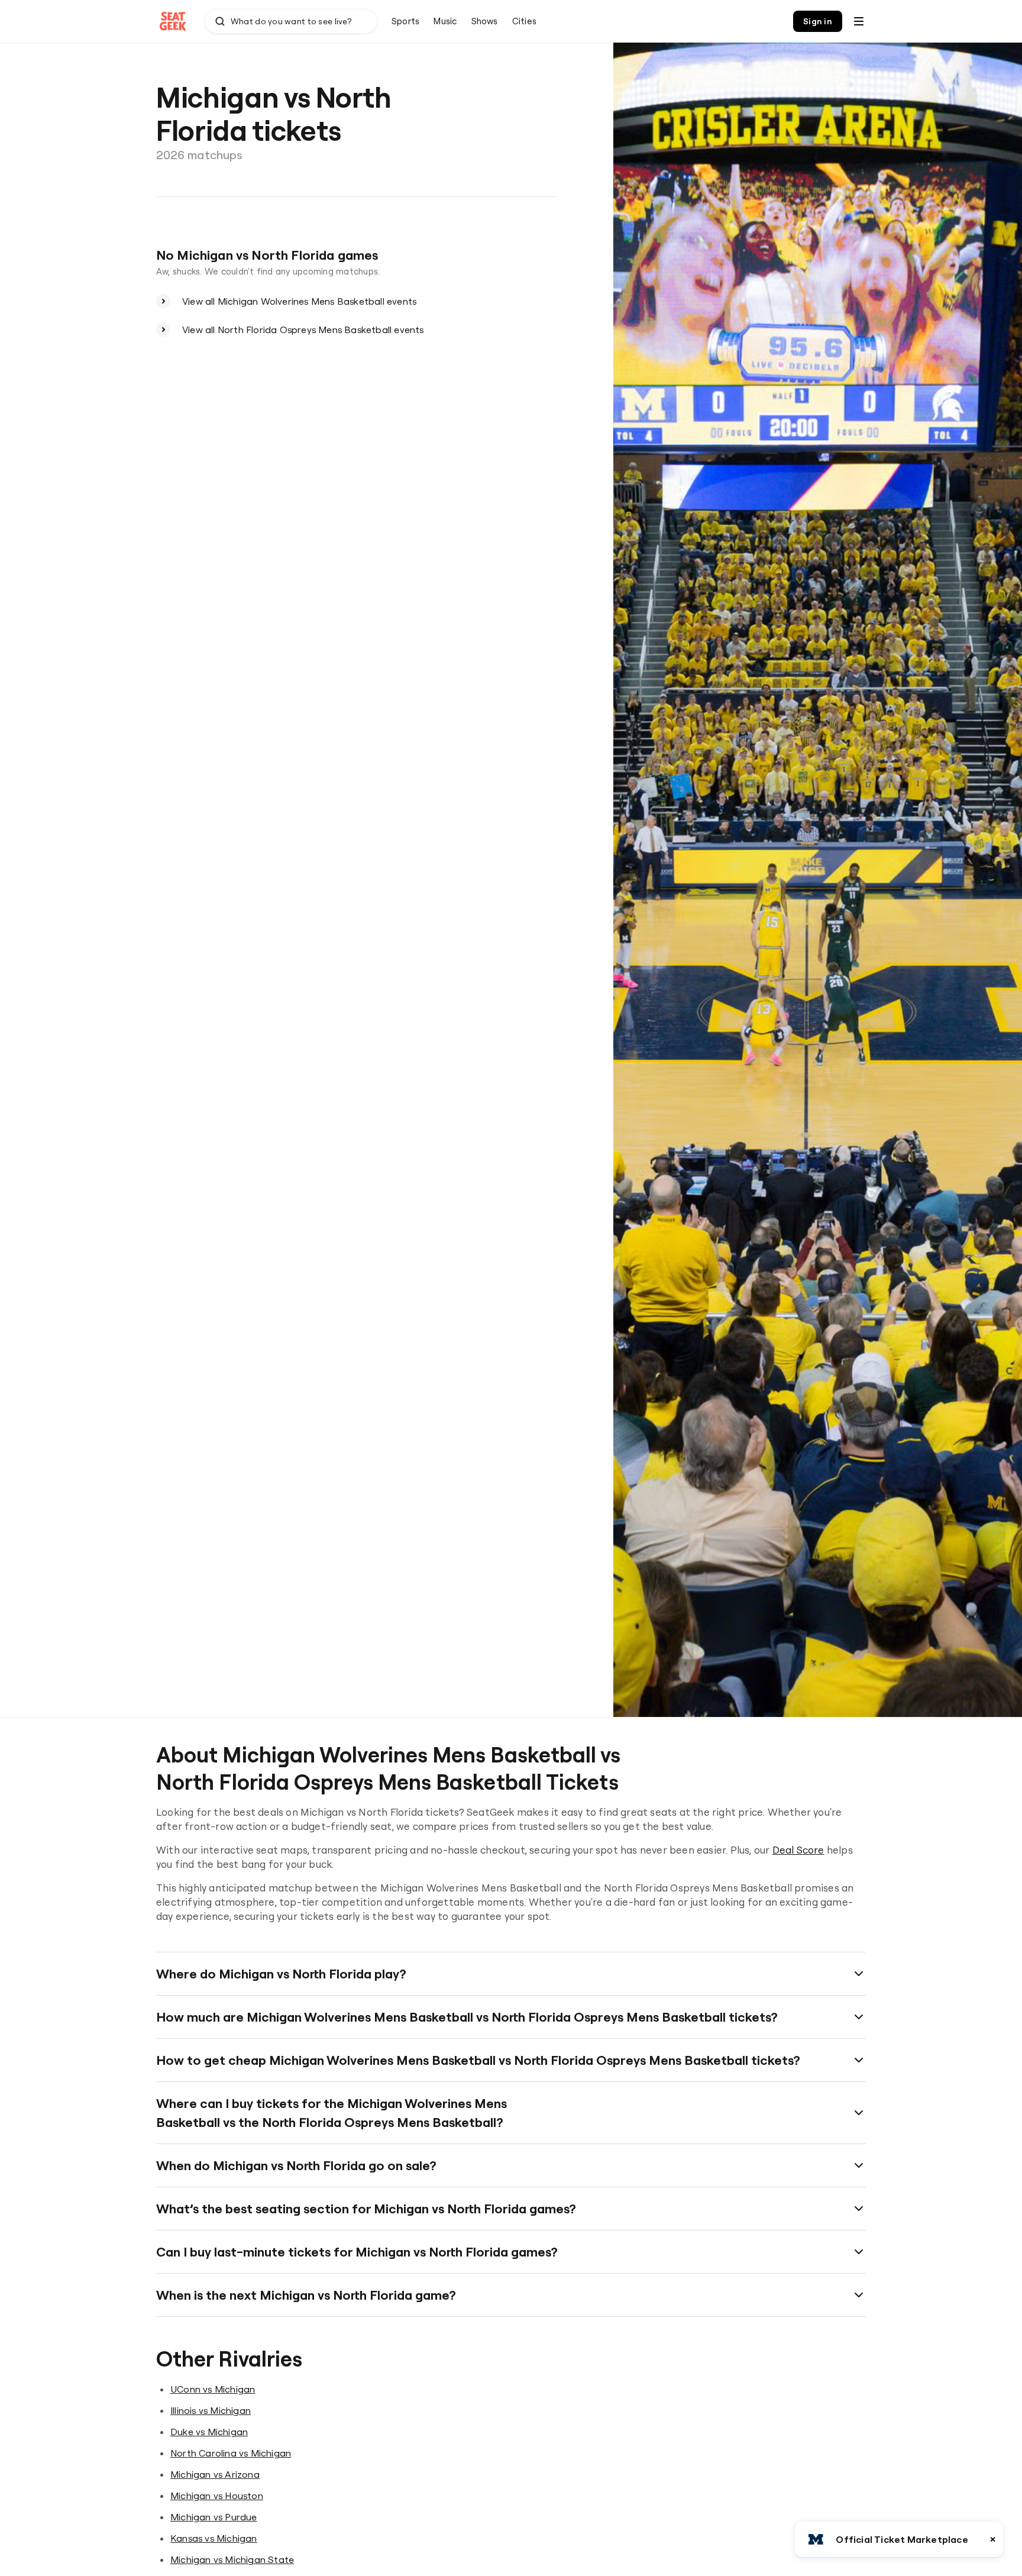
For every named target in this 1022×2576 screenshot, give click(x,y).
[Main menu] (859, 21)
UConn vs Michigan (213, 2389)
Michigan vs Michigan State (232, 2559)
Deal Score (798, 1850)
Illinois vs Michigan (211, 2410)
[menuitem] (405, 21)
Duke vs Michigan (209, 2432)
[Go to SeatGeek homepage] (173, 22)
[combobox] (291, 21)
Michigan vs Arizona (215, 2474)
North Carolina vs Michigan (231, 2453)
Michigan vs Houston (217, 2496)
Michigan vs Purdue (214, 2517)
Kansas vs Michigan (214, 2538)
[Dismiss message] (993, 2539)
